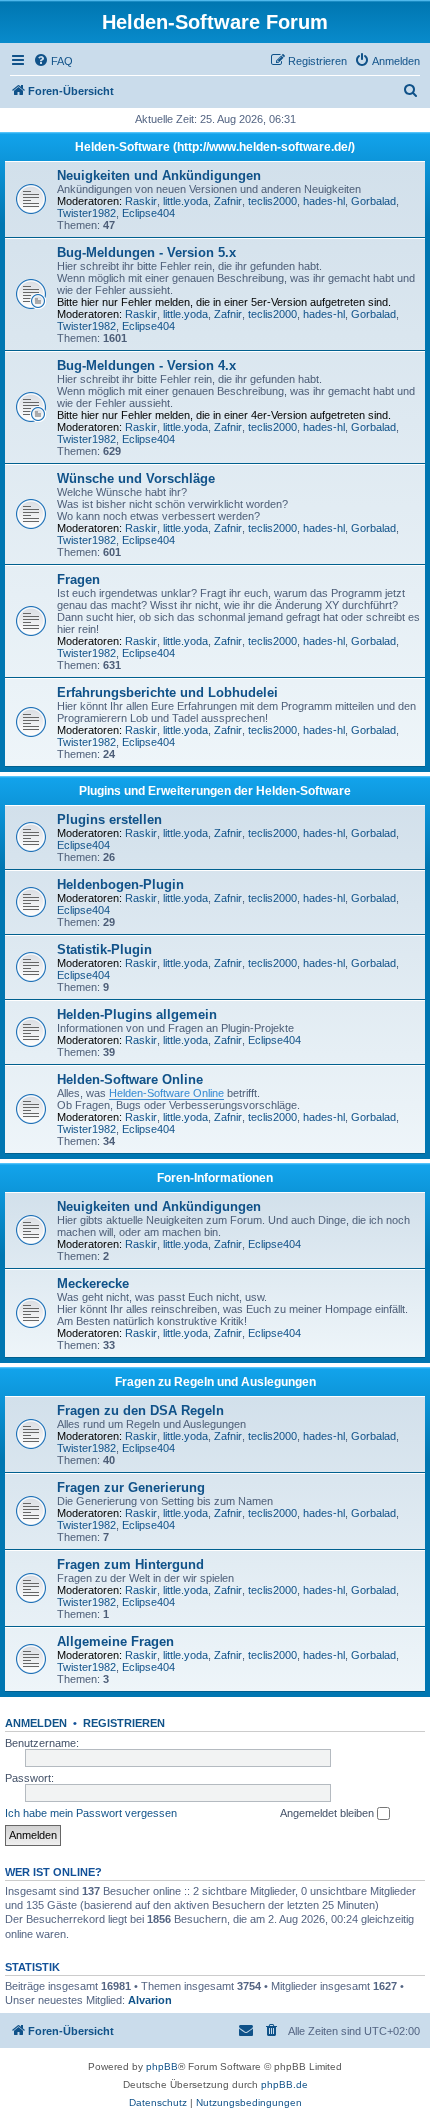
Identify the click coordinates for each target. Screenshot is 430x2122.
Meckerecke (93, 1283)
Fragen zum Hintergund (130, 1564)
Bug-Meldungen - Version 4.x (146, 365)
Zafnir (228, 201)
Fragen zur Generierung (131, 1487)
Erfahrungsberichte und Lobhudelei (167, 692)
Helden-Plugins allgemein (137, 1014)
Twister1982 (86, 213)
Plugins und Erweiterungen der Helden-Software (215, 791)
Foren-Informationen (215, 1178)
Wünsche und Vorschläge (136, 478)
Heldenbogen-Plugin (120, 884)
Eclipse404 (148, 213)
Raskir (141, 201)
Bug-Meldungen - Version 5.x (146, 252)
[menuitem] (53, 61)
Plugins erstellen (109, 819)
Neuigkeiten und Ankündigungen (159, 175)
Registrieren (124, 1723)
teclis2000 (272, 201)
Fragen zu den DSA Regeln (140, 1410)
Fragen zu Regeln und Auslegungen (215, 1382)
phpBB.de (284, 2084)
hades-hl (324, 201)
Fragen (78, 579)
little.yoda (185, 201)
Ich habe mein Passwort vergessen (91, 1813)
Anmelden (36, 1723)
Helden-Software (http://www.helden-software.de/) (215, 147)
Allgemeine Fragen (115, 1641)
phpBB (162, 2066)
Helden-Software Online (130, 1079)
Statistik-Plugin (104, 949)
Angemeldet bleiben (328, 1813)
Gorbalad (373, 201)
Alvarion (150, 2000)
